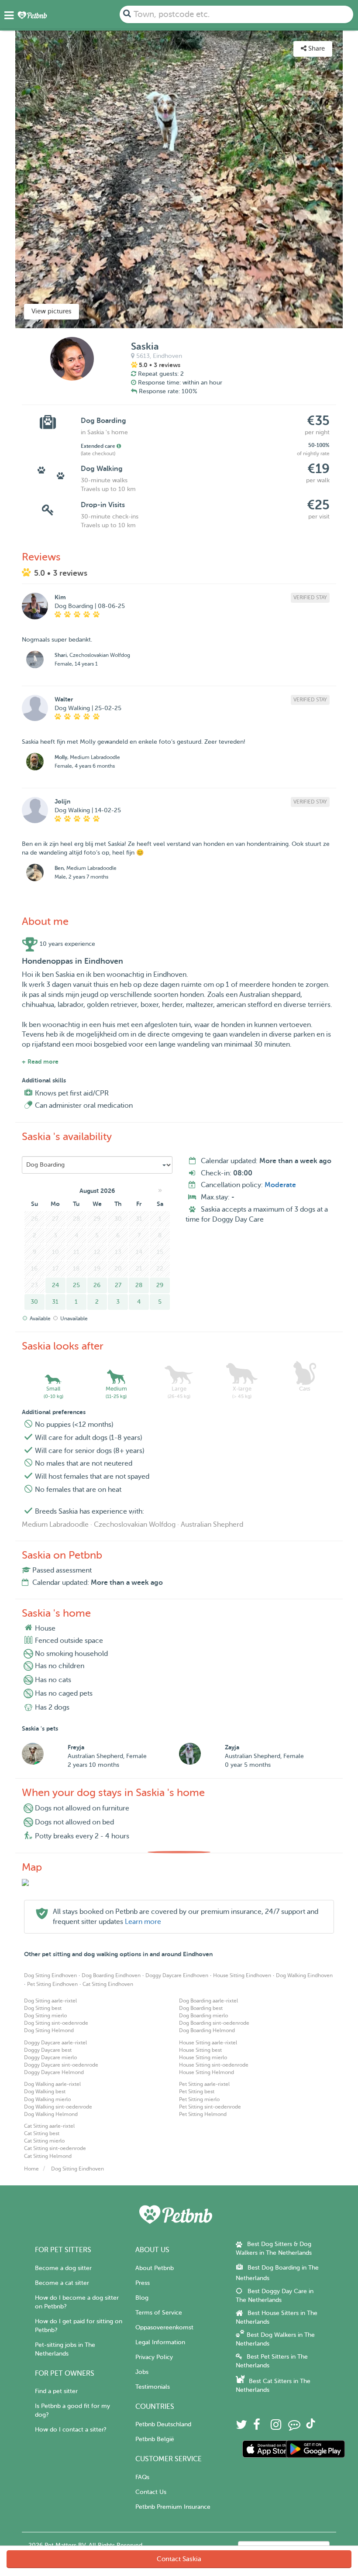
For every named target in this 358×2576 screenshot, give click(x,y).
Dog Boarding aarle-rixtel (208, 2001)
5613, (144, 356)
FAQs (142, 2477)
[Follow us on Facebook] (257, 2427)
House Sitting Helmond (207, 2072)
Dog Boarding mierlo (203, 2016)
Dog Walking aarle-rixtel (52, 2084)
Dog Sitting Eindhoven (50, 1975)
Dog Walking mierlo (47, 2099)
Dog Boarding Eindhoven (111, 1975)
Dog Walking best (45, 2092)
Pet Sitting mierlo (199, 2099)
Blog (142, 2298)
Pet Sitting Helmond (203, 2114)
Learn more (143, 1922)
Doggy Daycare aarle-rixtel (55, 2043)
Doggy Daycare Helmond (54, 2072)
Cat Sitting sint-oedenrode (55, 2148)
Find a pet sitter (56, 2391)
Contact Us (151, 2492)
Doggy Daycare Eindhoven (177, 1975)
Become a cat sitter (62, 2283)
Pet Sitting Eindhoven (52, 1984)
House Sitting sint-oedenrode (214, 2065)
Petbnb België (155, 2439)
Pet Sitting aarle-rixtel (204, 2084)
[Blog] (294, 2427)
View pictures (52, 311)
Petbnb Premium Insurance (173, 2507)
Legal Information (160, 2342)
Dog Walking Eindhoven (304, 1975)
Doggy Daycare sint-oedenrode (61, 2065)
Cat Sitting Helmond (48, 2156)
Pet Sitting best (197, 2092)
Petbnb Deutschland (163, 2424)
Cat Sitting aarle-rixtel (49, 2126)
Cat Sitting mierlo (44, 2141)
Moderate (280, 1185)
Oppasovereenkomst (164, 2327)
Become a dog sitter (63, 2268)
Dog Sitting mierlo (45, 2016)
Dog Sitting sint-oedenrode (56, 2023)
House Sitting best (200, 2050)
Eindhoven (167, 356)
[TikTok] (311, 2427)
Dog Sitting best (43, 2008)
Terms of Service (159, 2313)
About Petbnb (155, 2268)
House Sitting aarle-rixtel (208, 2043)
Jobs (142, 2372)
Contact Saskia (179, 2559)
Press (143, 2283)
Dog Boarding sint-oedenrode (214, 2023)
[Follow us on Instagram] (276, 2427)
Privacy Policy (154, 2357)
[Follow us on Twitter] (241, 2427)
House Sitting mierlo (203, 2057)
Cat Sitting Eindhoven (108, 1984)
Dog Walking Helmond (51, 2114)
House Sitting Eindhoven (242, 1975)
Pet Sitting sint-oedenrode (210, 2107)
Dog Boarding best (201, 2008)
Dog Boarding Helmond (207, 2030)
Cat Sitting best (42, 2133)
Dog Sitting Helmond (49, 2030)
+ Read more (40, 1061)
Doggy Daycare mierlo (50, 2057)
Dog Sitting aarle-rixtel (50, 2001)
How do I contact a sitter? (71, 2430)
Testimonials (153, 2387)
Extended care (99, 446)
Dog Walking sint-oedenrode (58, 2107)
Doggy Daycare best (48, 2050)
